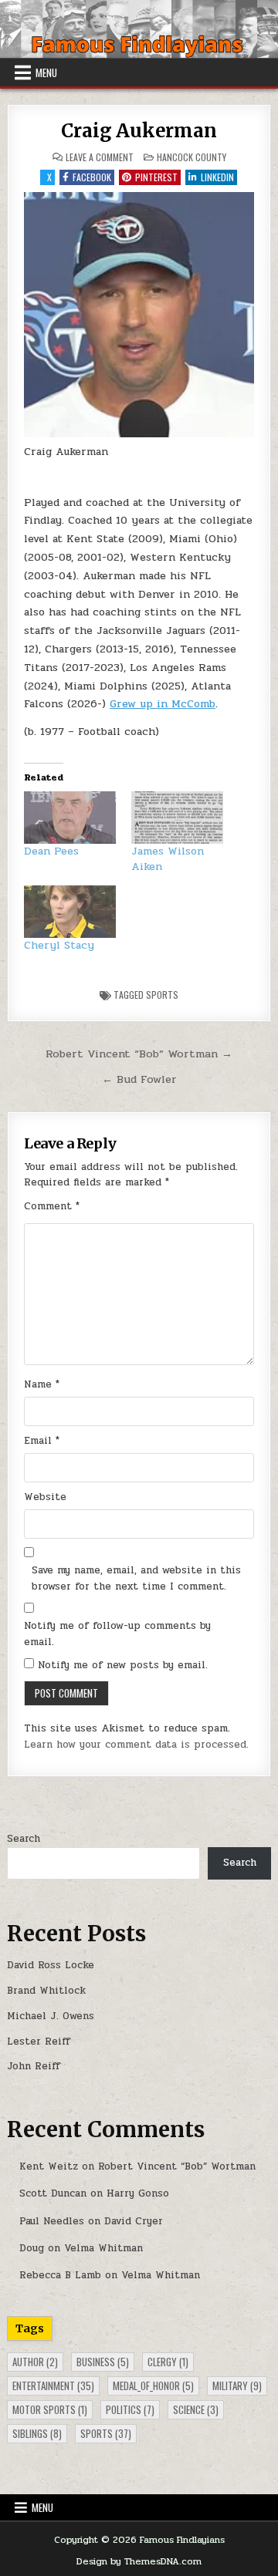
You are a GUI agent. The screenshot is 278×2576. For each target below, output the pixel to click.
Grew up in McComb (163, 704)
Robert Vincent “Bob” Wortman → (139, 1054)
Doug (32, 2248)
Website (45, 1497)
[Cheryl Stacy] (70, 912)
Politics (130, 2409)
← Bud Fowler (139, 1079)
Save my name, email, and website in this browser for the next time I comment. (136, 1578)
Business (103, 2362)
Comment (52, 1206)
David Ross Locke (51, 1965)
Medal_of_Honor (153, 2385)
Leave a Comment (100, 157)
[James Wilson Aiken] (177, 818)
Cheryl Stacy (59, 945)
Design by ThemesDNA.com (139, 2561)
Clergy (168, 2362)
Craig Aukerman (139, 131)
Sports (162, 995)
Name (42, 1384)
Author (35, 2362)
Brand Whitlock (46, 1991)
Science (196, 2409)
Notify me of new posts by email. (123, 1665)
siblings (37, 2433)
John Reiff (34, 2066)
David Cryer (134, 2221)
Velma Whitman (103, 2248)
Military (237, 2385)
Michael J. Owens (51, 2016)
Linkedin (217, 177)
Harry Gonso (138, 2193)
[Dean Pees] (70, 818)
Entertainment (53, 2385)
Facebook (92, 177)
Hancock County (192, 157)
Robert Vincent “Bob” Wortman (177, 2166)
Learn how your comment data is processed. (136, 1745)
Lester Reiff (39, 2042)
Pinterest (156, 177)
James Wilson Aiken (168, 859)
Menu (46, 72)
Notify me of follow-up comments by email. (117, 1634)
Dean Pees (51, 851)
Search (24, 1839)
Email (42, 1441)
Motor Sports (50, 2409)
